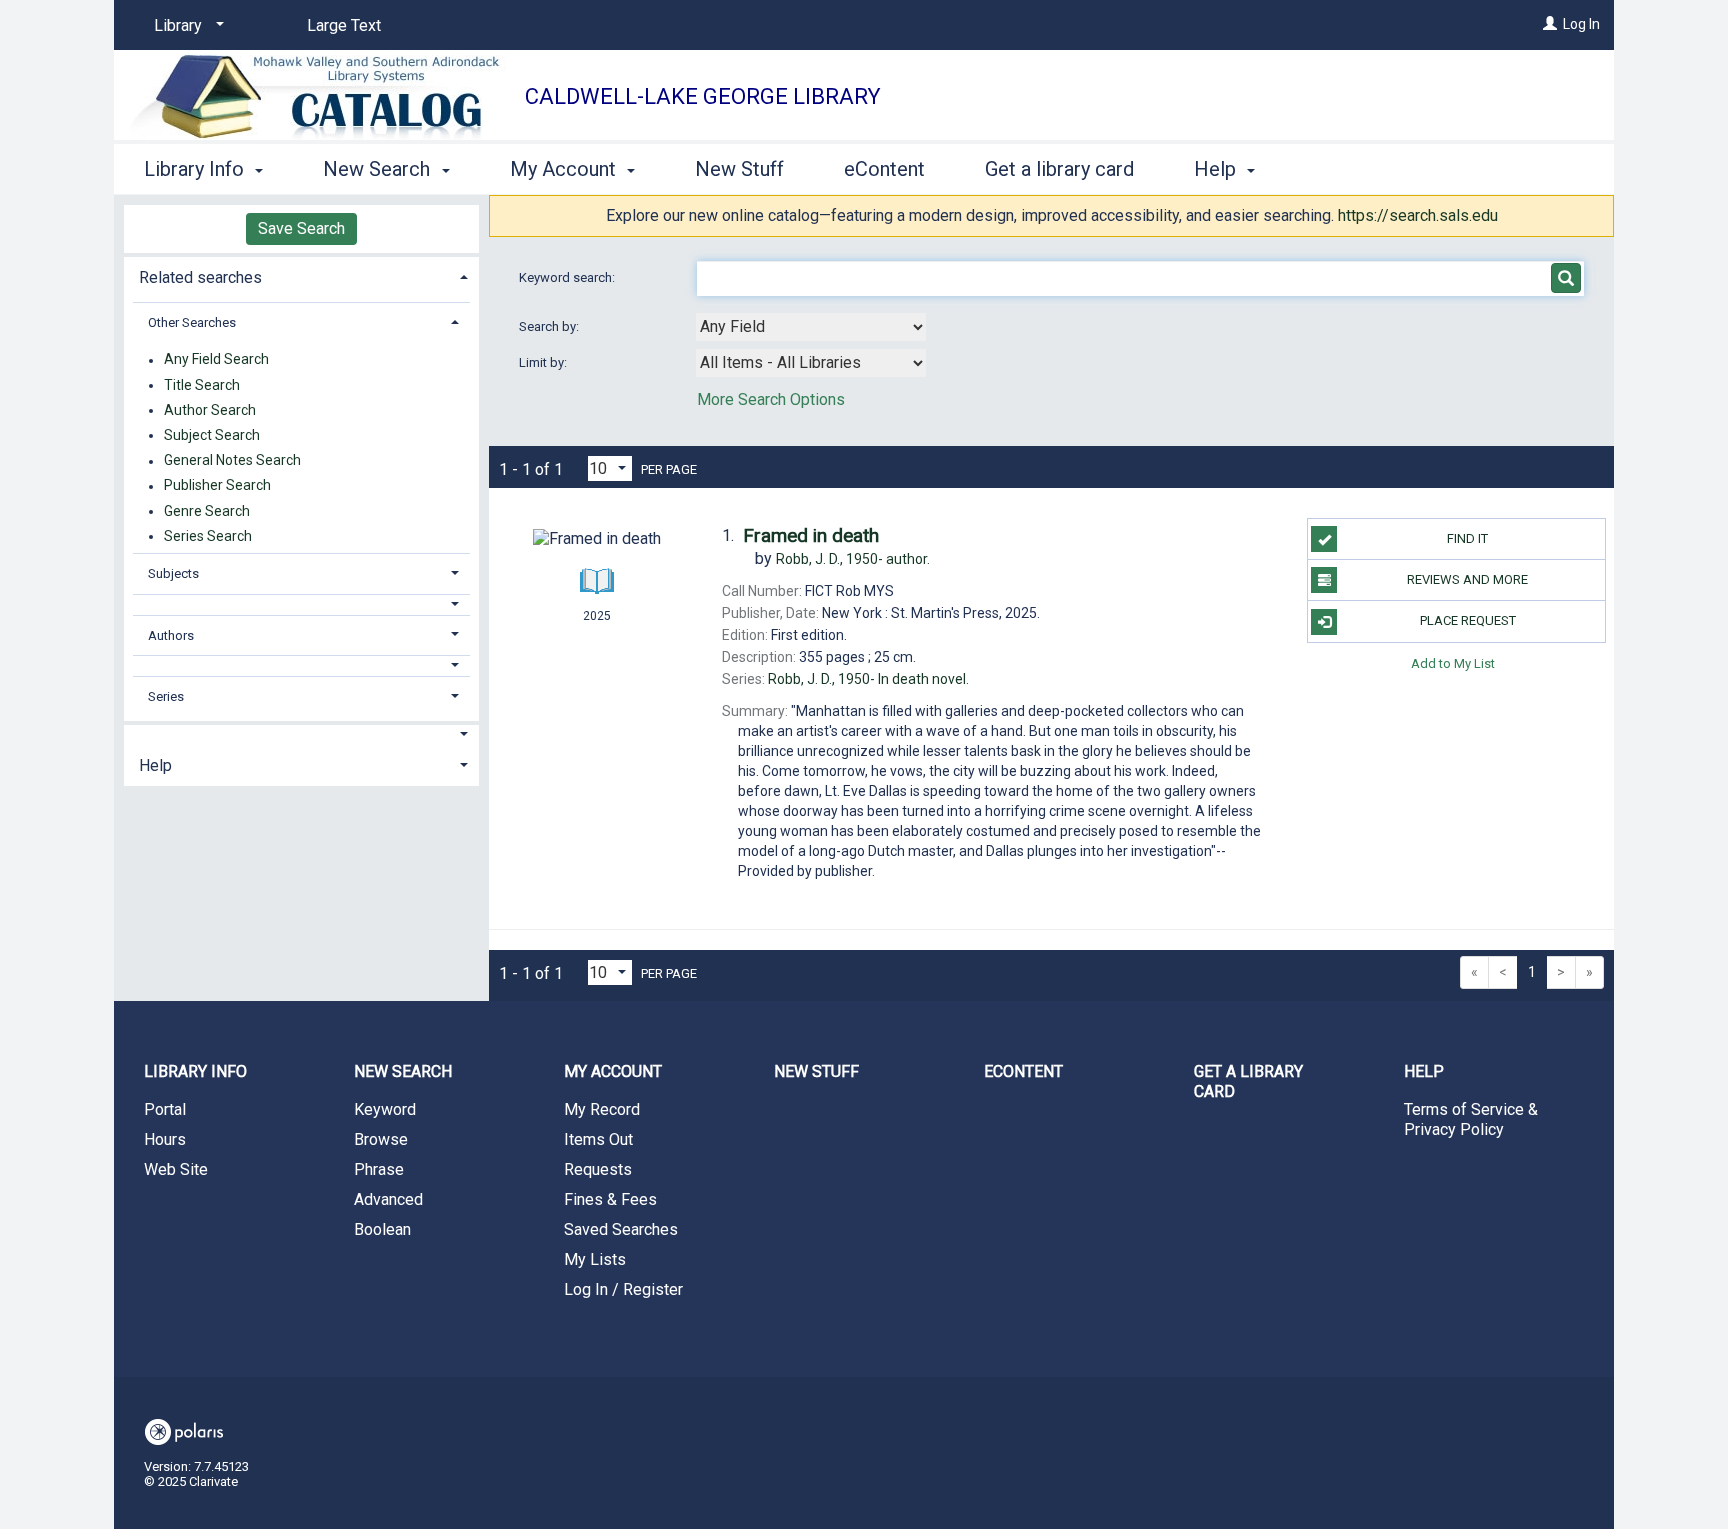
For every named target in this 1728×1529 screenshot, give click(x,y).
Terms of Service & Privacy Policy (1471, 1119)
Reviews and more (1467, 579)
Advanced (388, 1199)
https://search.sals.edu (1418, 215)
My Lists (595, 1259)
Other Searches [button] (192, 322)
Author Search (210, 410)
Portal (165, 1109)
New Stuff (739, 169)
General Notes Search (232, 461)
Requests (598, 1169)
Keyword (385, 1109)
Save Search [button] (301, 228)
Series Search (208, 536)
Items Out (598, 1139)
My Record (602, 1109)
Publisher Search (217, 486)
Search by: (550, 326)
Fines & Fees (610, 1199)
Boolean (382, 1229)
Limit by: (544, 362)
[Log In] (1550, 24)
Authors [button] (171, 635)
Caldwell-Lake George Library (703, 96)
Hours (165, 1139)
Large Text (344, 25)
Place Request (1468, 620)
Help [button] (1217, 169)
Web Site (176, 1169)
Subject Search (212, 435)
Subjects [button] (173, 573)
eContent (884, 169)
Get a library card (1059, 169)
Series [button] (166, 696)
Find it (1467, 538)
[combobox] (811, 327)
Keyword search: (568, 277)
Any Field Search (216, 360)
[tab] (301, 275)
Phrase (379, 1169)
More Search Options (771, 399)
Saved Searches (621, 1229)
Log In (1581, 24)
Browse (381, 1139)
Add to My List (1453, 663)
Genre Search (207, 511)
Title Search (202, 385)
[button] (302, 604)
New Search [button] (379, 169)
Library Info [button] (196, 169)
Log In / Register (623, 1289)
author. (853, 559)
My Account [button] (565, 169)
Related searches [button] (200, 277)
